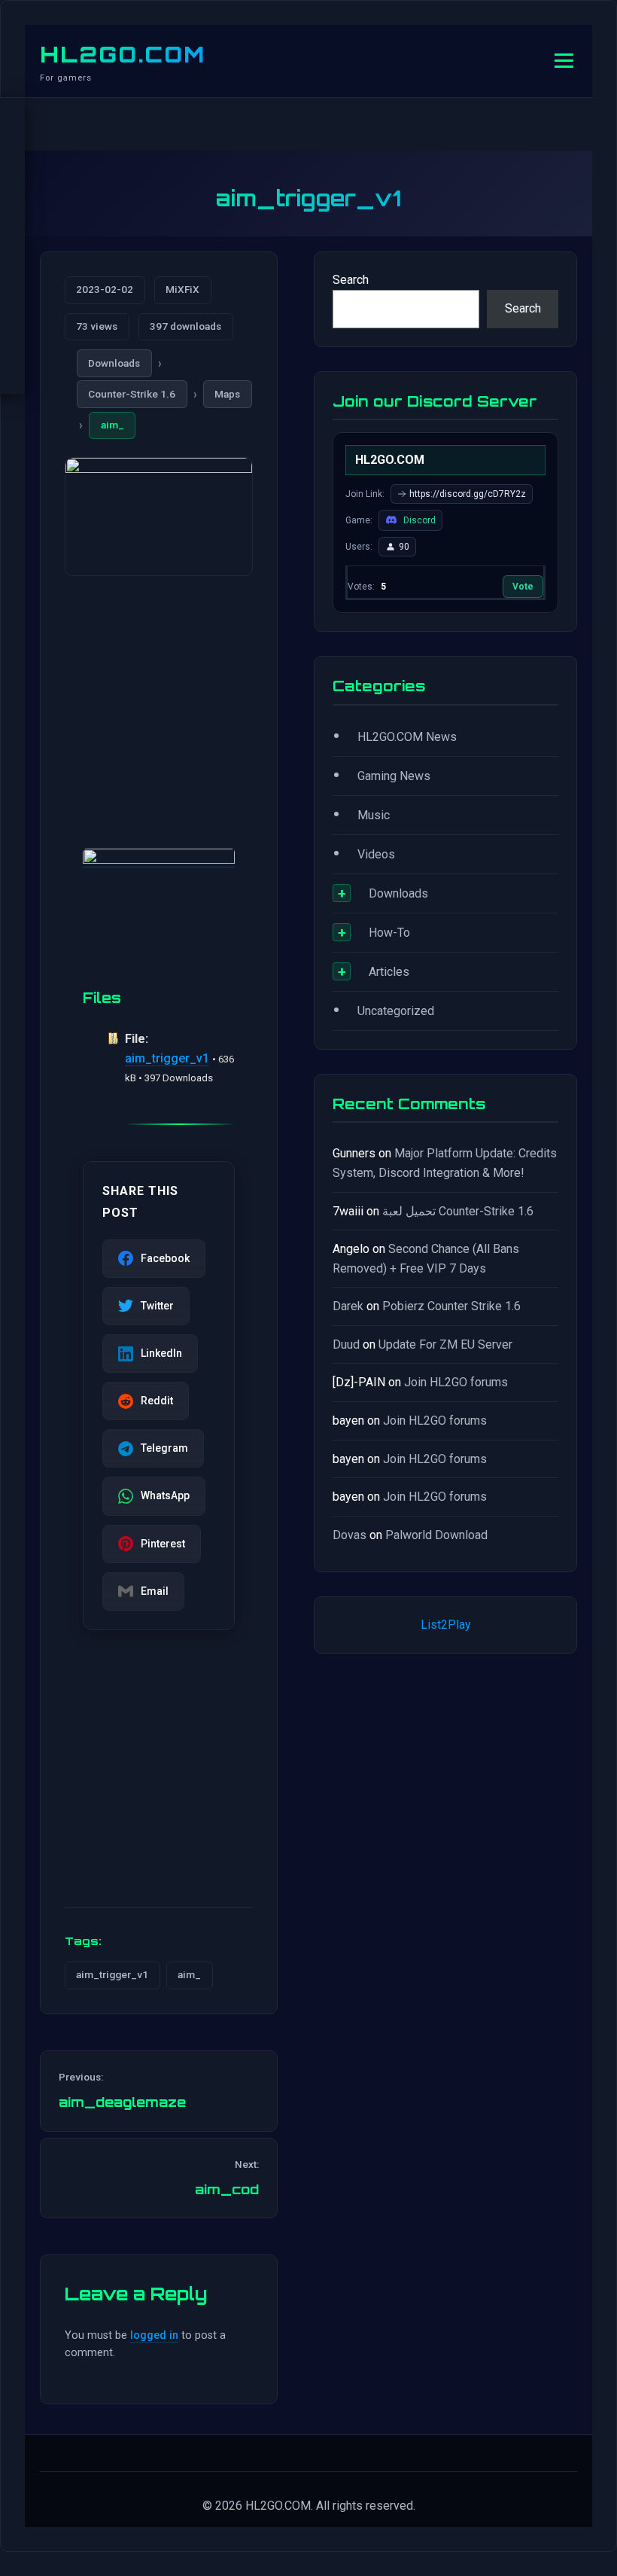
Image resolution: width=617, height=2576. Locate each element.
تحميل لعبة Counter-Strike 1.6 (458, 1211)
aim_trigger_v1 (167, 1058)
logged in (154, 2335)
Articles (389, 972)
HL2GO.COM (123, 54)
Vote (523, 587)
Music (374, 815)
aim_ (112, 425)
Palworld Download (436, 1535)
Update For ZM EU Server (445, 1344)
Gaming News (394, 776)
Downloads (114, 363)
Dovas (350, 1535)
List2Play (446, 1625)
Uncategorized (396, 1011)
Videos (376, 854)
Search (351, 280)
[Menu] (564, 61)
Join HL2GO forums (456, 1382)
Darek (348, 1306)
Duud (346, 1344)
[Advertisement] (159, 694)
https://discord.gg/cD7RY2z (468, 494)
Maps (227, 394)
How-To (389, 933)
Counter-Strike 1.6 (132, 394)
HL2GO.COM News (407, 737)
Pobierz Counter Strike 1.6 (451, 1306)
